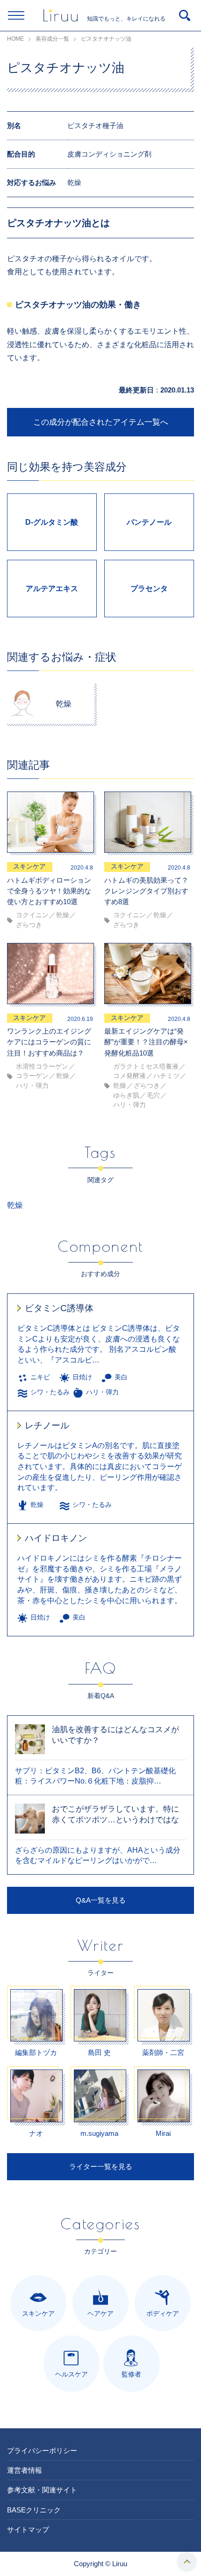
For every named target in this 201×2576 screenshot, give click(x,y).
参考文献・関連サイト (42, 2490)
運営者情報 (25, 2470)
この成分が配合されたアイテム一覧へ (101, 422)
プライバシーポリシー (42, 2451)
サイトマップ (28, 2530)
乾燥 (15, 1205)
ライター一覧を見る (101, 2166)
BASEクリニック (34, 2510)
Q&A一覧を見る (101, 1900)
